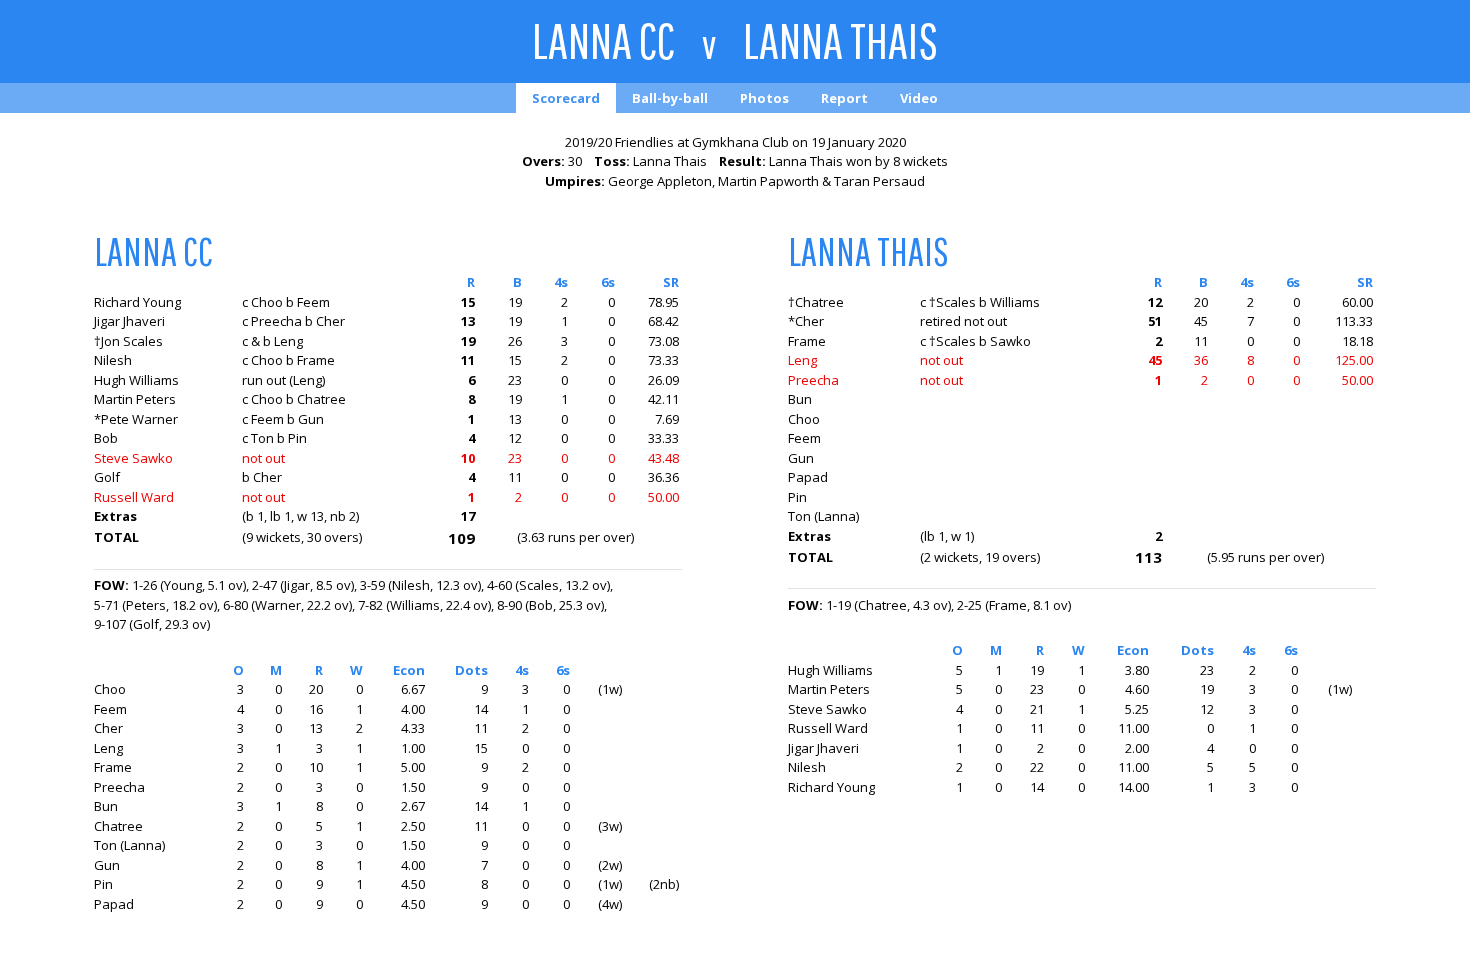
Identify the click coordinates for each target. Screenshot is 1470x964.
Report (844, 98)
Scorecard (566, 98)
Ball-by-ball (670, 98)
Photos (764, 98)
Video (919, 98)
